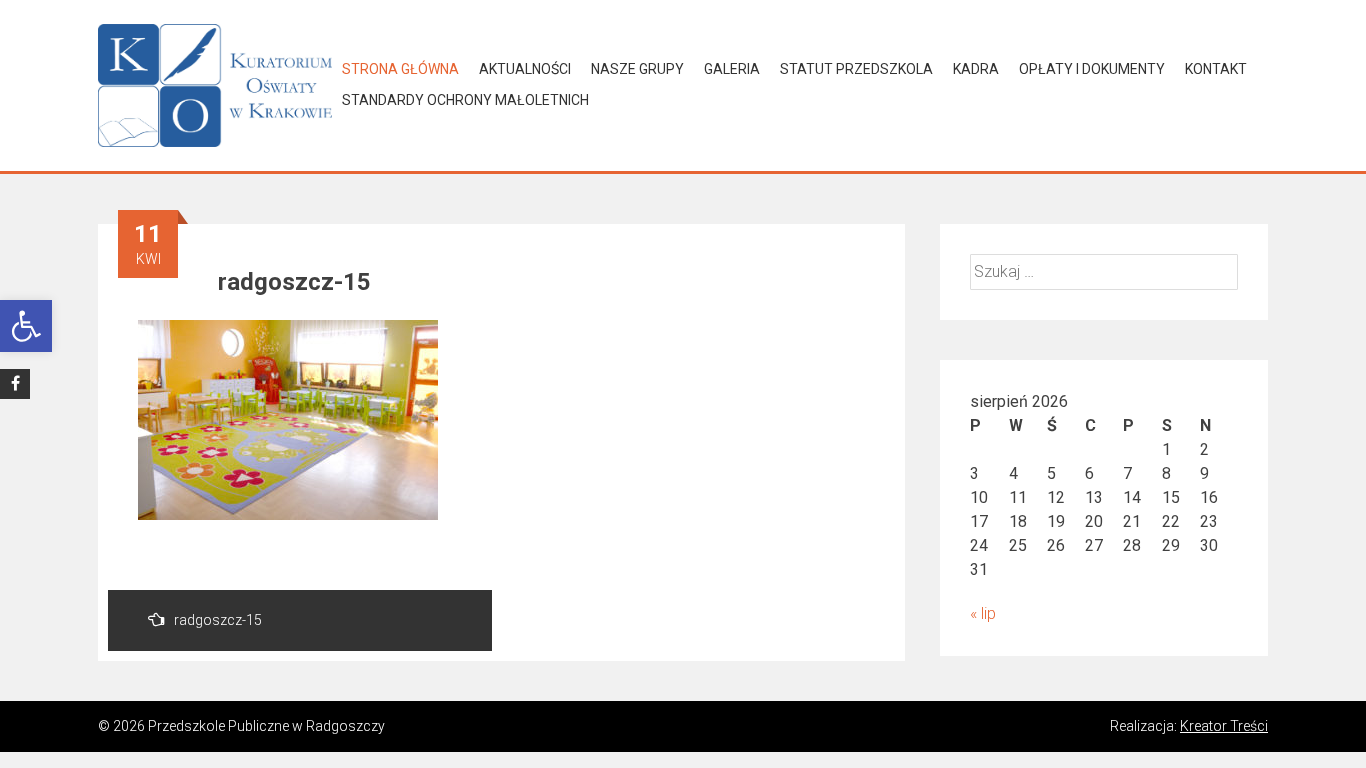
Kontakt (1216, 69)
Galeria (732, 69)
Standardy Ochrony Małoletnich (465, 100)
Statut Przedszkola (856, 69)
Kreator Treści (1224, 726)
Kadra (976, 69)
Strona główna (400, 69)
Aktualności (525, 69)
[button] (26, 326)
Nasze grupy (637, 69)
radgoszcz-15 (218, 620)
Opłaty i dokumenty (1092, 69)
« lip (983, 613)
